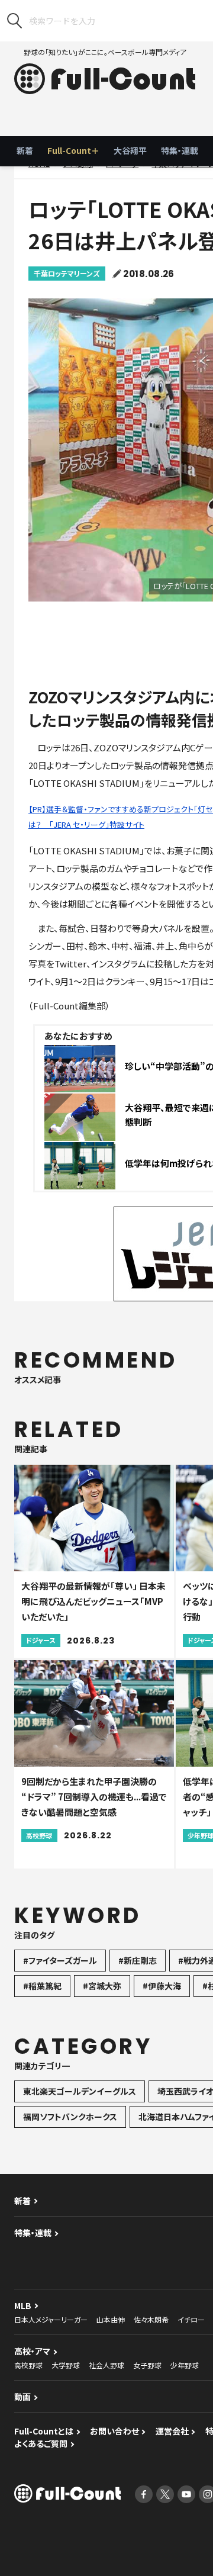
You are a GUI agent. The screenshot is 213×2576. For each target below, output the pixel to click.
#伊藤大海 (162, 1986)
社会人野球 (106, 2365)
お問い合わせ (114, 2431)
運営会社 (172, 2431)
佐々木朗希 (151, 2319)
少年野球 (185, 2365)
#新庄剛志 (138, 1960)
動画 (22, 2397)
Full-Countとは (44, 2431)
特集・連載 (180, 150)
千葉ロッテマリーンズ (67, 273)
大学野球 (66, 2365)
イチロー (191, 2319)
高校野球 (28, 2365)
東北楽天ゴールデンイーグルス (80, 2091)
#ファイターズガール (60, 1960)
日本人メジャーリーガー (51, 2319)
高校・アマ (32, 2351)
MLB (23, 2305)
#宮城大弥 (102, 1986)
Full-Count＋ (73, 150)
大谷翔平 (130, 150)
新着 (25, 150)
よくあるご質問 (41, 2443)
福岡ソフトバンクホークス (70, 2117)
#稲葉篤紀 (42, 1986)
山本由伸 (111, 2319)
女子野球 (147, 2365)
